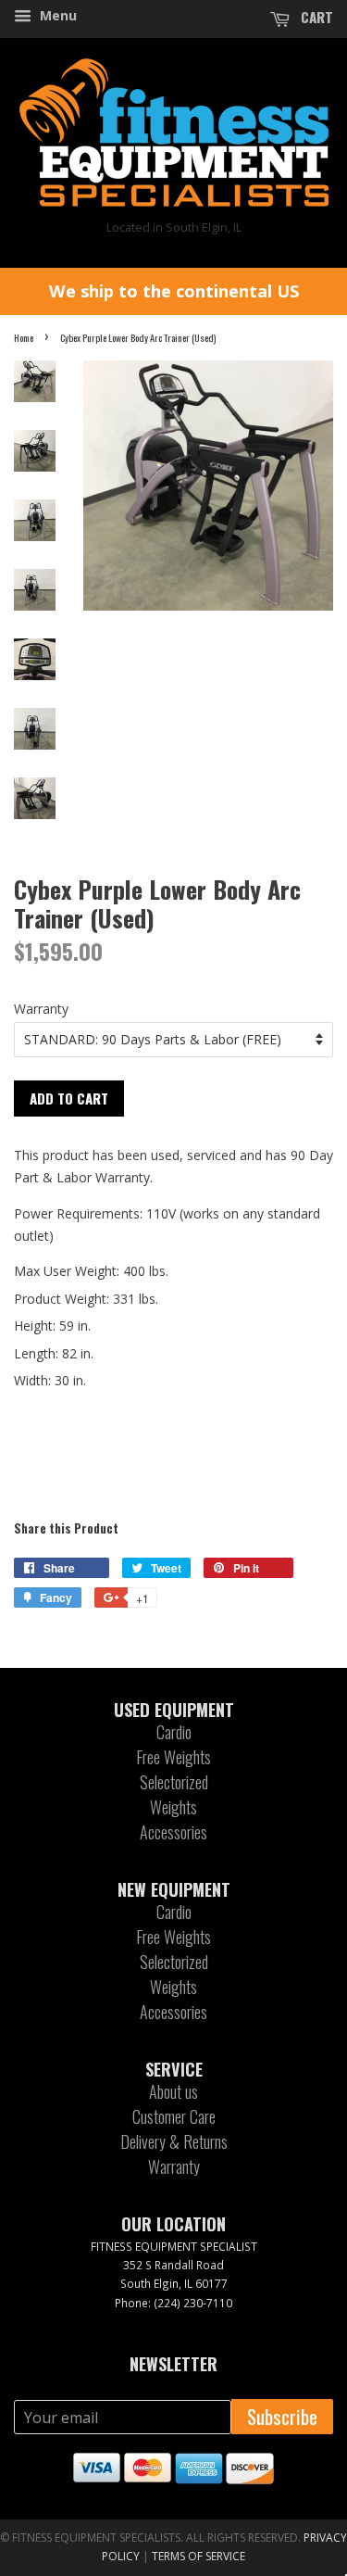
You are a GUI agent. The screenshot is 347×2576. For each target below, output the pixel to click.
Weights (173, 1807)
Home (24, 337)
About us (173, 2091)
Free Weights (173, 1757)
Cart (315, 17)
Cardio (174, 1732)
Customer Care (174, 2116)
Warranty (41, 1009)
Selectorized (174, 1782)
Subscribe (282, 2416)
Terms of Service (198, 2556)
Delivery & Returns (174, 2141)
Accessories (173, 1832)
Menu (56, 15)
